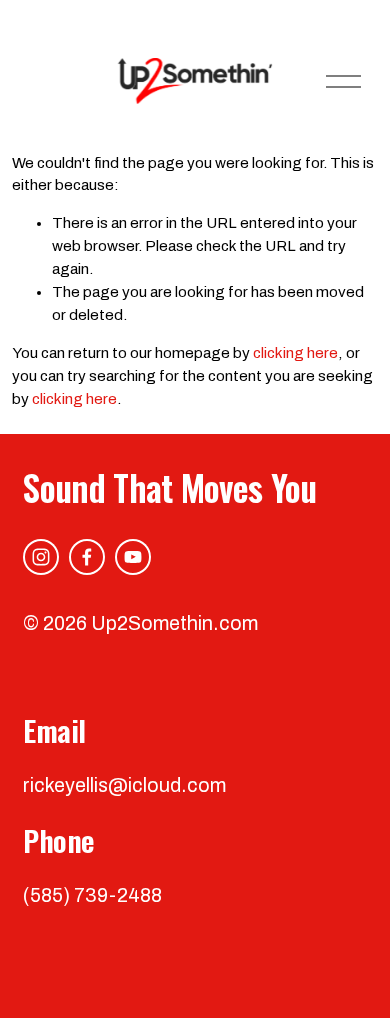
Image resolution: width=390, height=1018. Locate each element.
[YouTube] (133, 557)
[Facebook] (87, 557)
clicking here (295, 353)
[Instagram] (41, 557)
